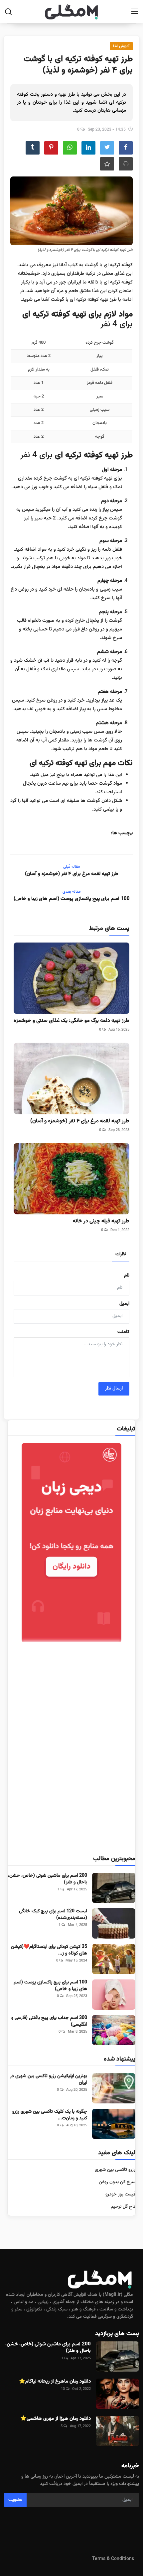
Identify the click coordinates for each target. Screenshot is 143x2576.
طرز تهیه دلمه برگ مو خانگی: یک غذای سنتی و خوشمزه (71, 1021)
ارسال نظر (114, 1389)
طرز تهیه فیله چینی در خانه (101, 1221)
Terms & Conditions (113, 2559)
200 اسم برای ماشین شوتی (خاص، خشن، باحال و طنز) (48, 1879)
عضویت (15, 2500)
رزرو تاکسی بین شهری (115, 2170)
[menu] (135, 12)
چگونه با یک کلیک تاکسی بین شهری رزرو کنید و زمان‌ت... (50, 2115)
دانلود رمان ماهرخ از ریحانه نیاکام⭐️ (55, 2382)
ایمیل (124, 1304)
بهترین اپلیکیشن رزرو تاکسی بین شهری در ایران (49, 2079)
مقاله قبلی (71, 867)
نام (127, 1276)
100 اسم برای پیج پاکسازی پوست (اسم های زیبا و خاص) (72, 899)
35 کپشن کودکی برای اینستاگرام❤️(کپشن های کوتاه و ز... (49, 1950)
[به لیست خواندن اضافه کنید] (107, 164)
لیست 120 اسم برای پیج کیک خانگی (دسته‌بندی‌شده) (53, 1915)
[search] (8, 12)
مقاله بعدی (71, 892)
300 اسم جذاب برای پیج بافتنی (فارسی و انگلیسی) (49, 2021)
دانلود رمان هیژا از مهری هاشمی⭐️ (56, 2419)
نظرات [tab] (121, 1254)
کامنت (123, 1332)
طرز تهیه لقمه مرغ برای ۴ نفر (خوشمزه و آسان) (72, 874)
